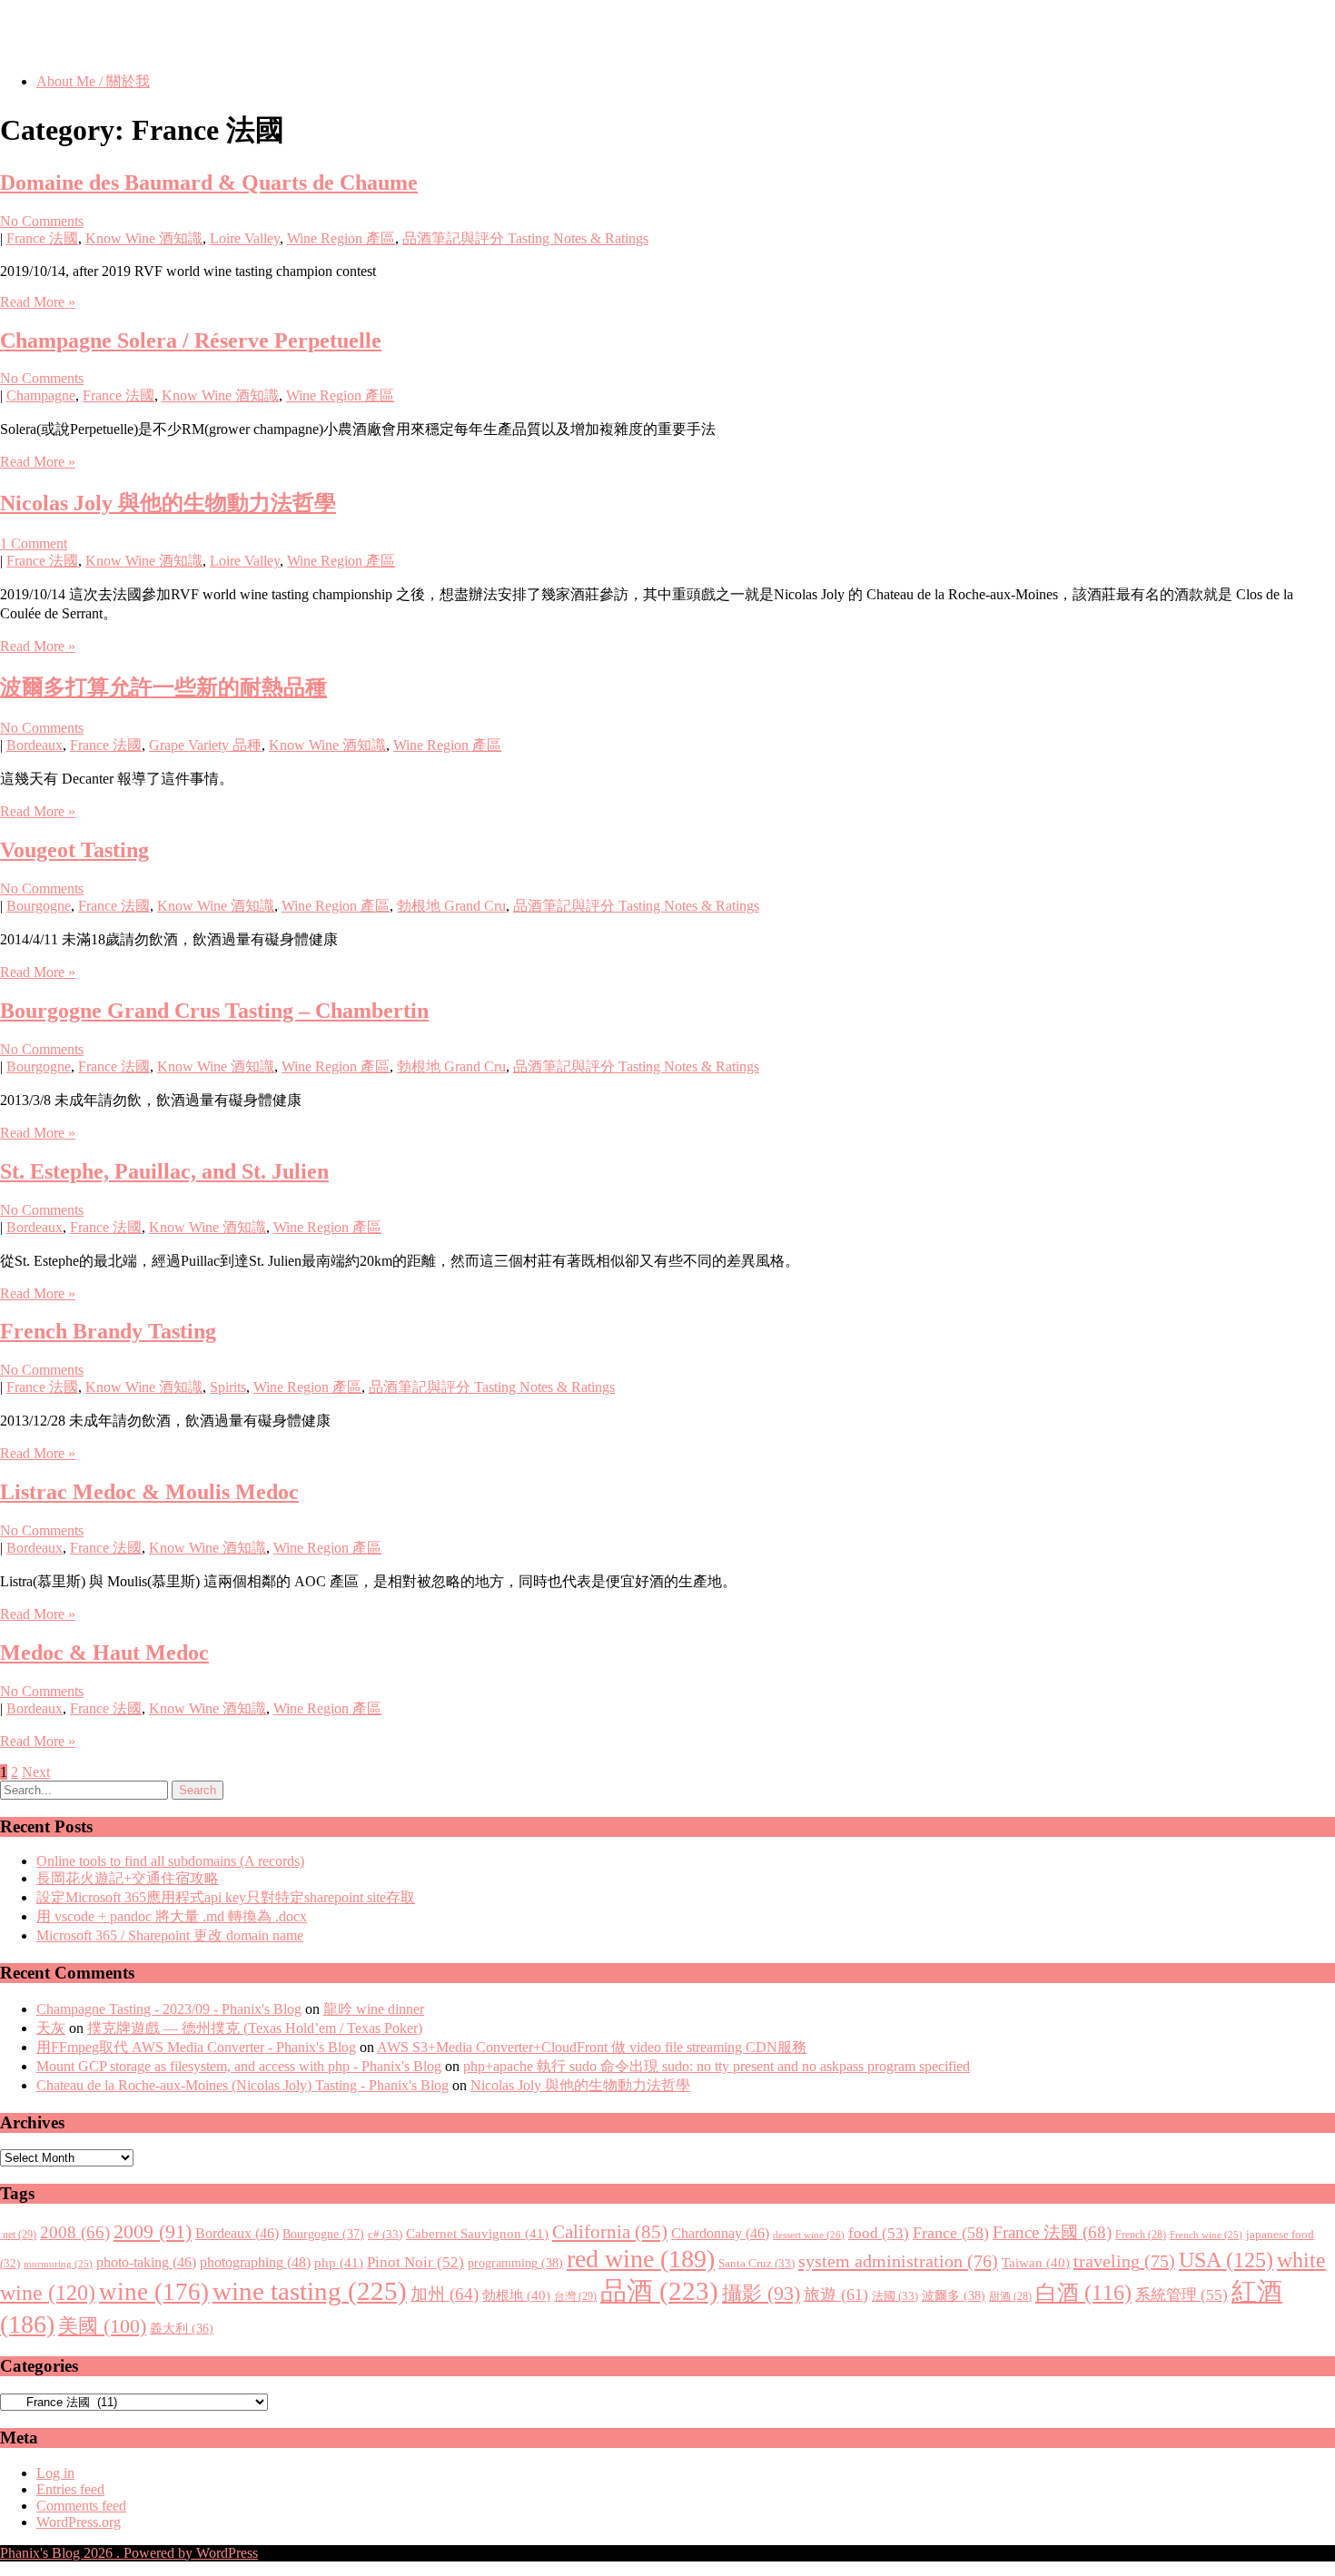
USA (1226, 2260)
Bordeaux (35, 745)
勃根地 (516, 2295)
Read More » (38, 302)
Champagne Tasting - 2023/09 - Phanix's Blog (169, 2009)
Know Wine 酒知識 (144, 238)
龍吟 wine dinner (374, 2009)
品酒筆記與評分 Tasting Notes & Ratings (525, 238)
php (339, 2263)
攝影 (761, 2294)
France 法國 (42, 238)
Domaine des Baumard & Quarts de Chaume (209, 183)
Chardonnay (720, 2233)
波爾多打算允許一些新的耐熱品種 (163, 687)
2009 (153, 2232)
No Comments (42, 221)
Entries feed (70, 2489)
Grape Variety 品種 (205, 745)
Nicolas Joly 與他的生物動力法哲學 (168, 503)
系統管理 (1182, 2295)
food (879, 2233)
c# (385, 2234)
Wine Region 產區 (341, 238)
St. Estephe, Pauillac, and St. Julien (164, 1171)
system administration (898, 2261)
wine (154, 2292)
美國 (102, 2326)
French (1141, 2235)
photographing (255, 2263)
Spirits (228, 1387)
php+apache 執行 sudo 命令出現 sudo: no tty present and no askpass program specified (717, 2066)
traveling (1124, 2261)
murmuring (58, 2264)
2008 (75, 2232)
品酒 (659, 2291)
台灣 (575, 2296)
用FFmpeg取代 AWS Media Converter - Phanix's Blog (196, 2047)
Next (36, 1772)
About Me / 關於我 (93, 81)
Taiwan (1036, 2263)
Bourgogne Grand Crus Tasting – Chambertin (214, 1011)
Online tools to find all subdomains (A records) (170, 1861)
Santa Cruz (756, 2263)
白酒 (1083, 2293)
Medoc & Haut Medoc (104, 1653)
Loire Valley (245, 238)
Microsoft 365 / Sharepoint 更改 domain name (170, 1935)
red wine (641, 2259)
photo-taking (146, 2262)
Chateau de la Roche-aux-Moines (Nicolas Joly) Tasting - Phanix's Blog (242, 2085)
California (610, 2232)
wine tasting (310, 2291)
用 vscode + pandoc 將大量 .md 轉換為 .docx (172, 1916)
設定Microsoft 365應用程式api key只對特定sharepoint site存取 (226, 1897)
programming (515, 2263)
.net (18, 2235)
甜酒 (1010, 2297)
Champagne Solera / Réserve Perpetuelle (191, 341)
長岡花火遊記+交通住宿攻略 (128, 1878)
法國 (895, 2296)
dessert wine (809, 2235)
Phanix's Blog (85, 35)
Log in (55, 2473)
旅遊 (836, 2295)
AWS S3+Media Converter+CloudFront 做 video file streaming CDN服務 (592, 2047)
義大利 (182, 2329)
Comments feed (81, 2506)
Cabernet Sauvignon (477, 2234)
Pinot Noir (415, 2262)
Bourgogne (39, 906)
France (951, 2233)
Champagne (41, 395)
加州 (445, 2294)
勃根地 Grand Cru (451, 906)
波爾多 (954, 2295)
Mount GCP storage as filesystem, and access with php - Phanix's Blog (239, 2066)
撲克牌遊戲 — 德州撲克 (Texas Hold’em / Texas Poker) (255, 2028)
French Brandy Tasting (108, 1331)
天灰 (51, 2028)
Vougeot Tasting (74, 850)
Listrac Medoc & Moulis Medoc (149, 1492)
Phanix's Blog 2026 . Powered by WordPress (129, 2553)
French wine (1206, 2235)
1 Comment (34, 543)
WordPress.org (79, 2522)
